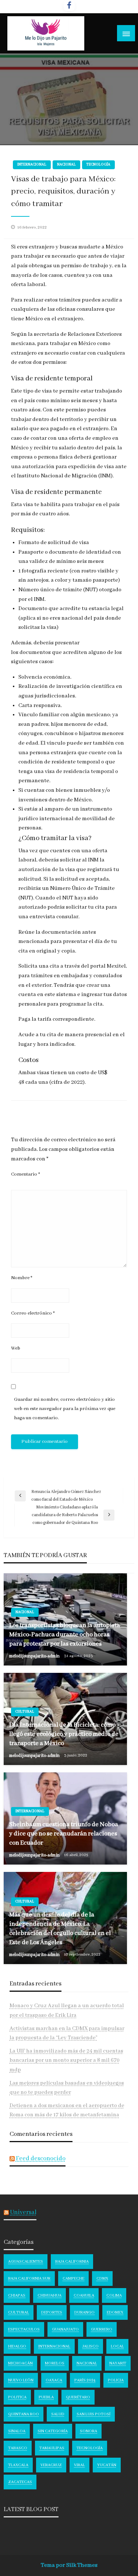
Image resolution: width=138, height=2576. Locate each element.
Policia (116, 2380)
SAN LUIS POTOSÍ (93, 2414)
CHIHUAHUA (49, 2295)
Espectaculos (24, 2329)
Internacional (32, 165)
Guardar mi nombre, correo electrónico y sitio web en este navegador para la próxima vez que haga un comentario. (65, 1409)
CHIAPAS (17, 2295)
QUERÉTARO (78, 2397)
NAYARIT (118, 2363)
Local (117, 2346)
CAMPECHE (73, 2279)
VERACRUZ (51, 2465)
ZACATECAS (20, 2482)
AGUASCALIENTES (26, 2262)
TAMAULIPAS (52, 2448)
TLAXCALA (18, 2465)
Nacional (66, 165)
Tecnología (98, 165)
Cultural (25, 1712)
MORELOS (55, 2363)
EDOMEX (115, 2312)
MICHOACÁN (20, 2363)
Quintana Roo (24, 2414)
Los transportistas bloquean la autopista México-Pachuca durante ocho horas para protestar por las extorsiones (65, 1635)
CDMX (102, 2279)
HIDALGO (17, 2346)
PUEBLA (46, 2397)
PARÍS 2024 (85, 2380)
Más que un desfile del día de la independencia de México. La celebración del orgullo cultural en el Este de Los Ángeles (60, 1929)
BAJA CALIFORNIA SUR (29, 2279)
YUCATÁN (107, 2465)
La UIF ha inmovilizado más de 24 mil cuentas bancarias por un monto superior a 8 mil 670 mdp (66, 2060)
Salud (58, 2414)
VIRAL (79, 2465)
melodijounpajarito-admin (35, 1656)
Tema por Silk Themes (69, 2565)
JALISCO (91, 2346)
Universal (23, 2212)
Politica (17, 2397)
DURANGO (84, 2312)
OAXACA (54, 2380)
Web (16, 1348)
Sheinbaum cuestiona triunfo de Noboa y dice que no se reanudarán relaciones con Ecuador (64, 1834)
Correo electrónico (33, 1313)
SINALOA (17, 2431)
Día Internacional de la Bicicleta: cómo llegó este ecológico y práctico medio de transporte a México (64, 1734)
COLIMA (114, 2295)
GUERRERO (102, 2329)
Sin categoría (53, 2431)
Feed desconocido (41, 2159)
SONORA (89, 2431)
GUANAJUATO (65, 2329)
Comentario (26, 1174)
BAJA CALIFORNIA (72, 2262)
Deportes (52, 2312)
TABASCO (18, 2448)
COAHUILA (84, 2295)
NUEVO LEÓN (21, 2380)
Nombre (22, 1278)
